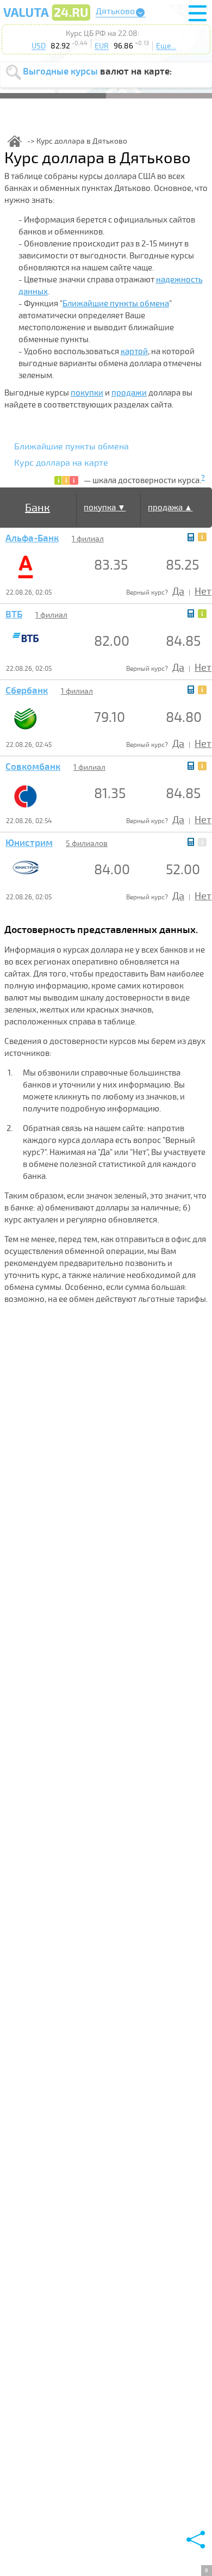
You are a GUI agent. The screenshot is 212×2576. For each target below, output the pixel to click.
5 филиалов (87, 844)
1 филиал (88, 539)
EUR (102, 46)
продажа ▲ (170, 508)
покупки (87, 393)
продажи (129, 393)
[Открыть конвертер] (191, 537)
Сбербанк (27, 691)
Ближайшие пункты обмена (116, 304)
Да (178, 591)
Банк (38, 508)
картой (134, 351)
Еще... (166, 46)
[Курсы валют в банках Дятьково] (47, 20)
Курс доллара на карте (61, 463)
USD (39, 46)
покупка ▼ (105, 508)
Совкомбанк (33, 767)
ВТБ (14, 615)
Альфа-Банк (32, 539)
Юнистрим (29, 843)
